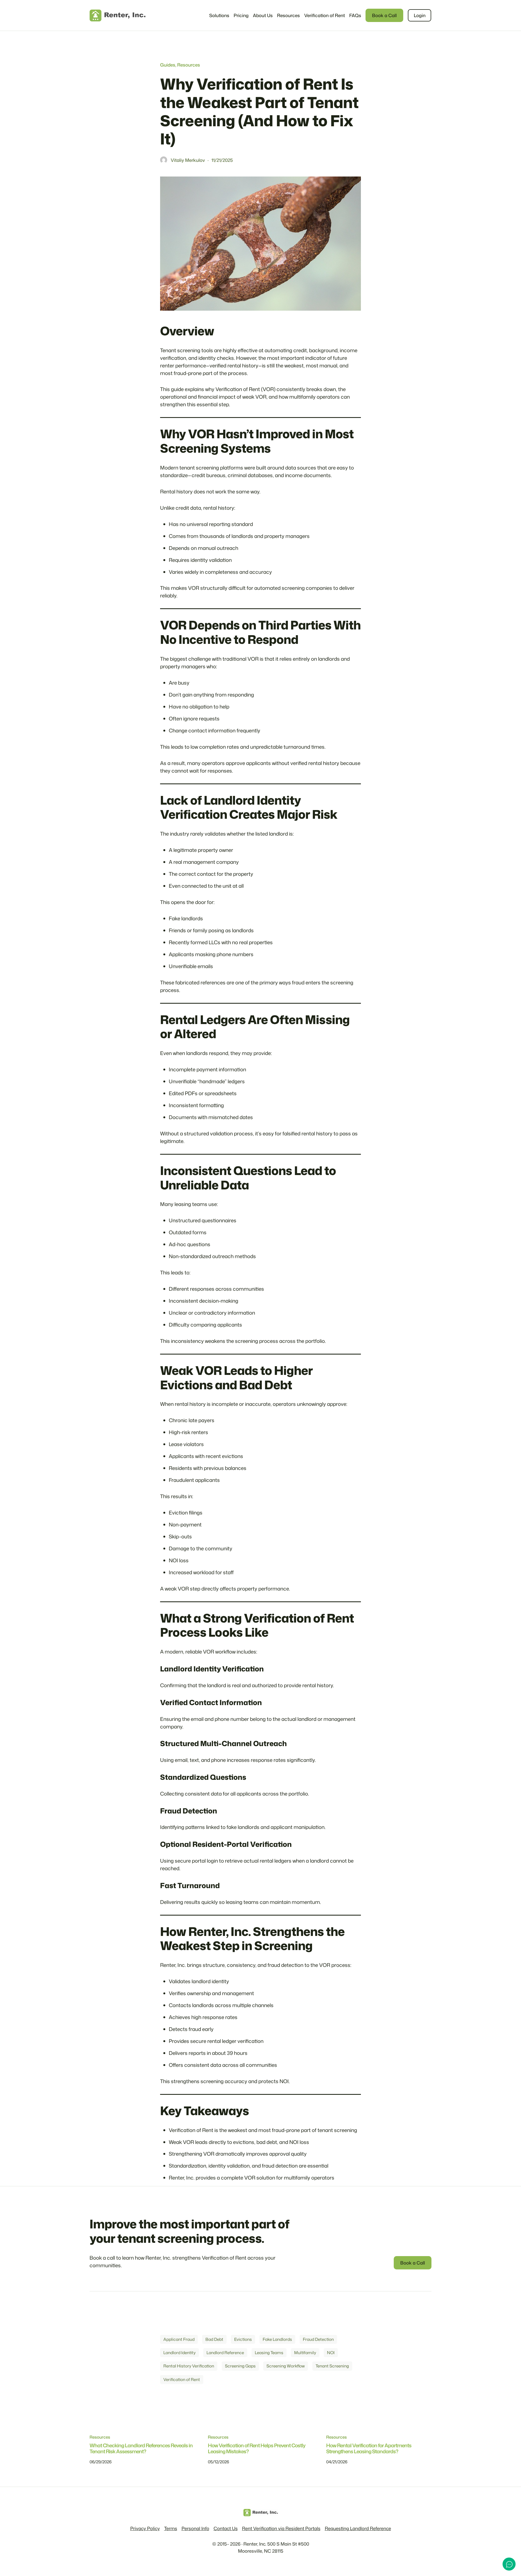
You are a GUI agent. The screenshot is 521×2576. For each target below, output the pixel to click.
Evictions (243, 2339)
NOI (331, 2353)
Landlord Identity (180, 2353)
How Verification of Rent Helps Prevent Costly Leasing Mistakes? (257, 2449)
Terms (171, 2528)
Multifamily (305, 2353)
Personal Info (195, 2528)
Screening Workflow (286, 2366)
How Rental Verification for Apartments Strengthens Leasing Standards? (369, 2449)
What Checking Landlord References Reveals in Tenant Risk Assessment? (141, 2449)
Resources (189, 65)
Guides (168, 65)
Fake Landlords (277, 2339)
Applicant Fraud (179, 2339)
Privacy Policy (145, 2528)
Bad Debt (214, 2339)
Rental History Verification (189, 2366)
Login (420, 15)
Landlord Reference (225, 2353)
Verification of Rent (182, 2379)
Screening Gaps (240, 2366)
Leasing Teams (269, 2353)
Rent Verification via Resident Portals (281, 2528)
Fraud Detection (318, 2339)
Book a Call (384, 15)
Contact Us (226, 2528)
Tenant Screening (332, 2366)
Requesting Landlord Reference (358, 2528)
